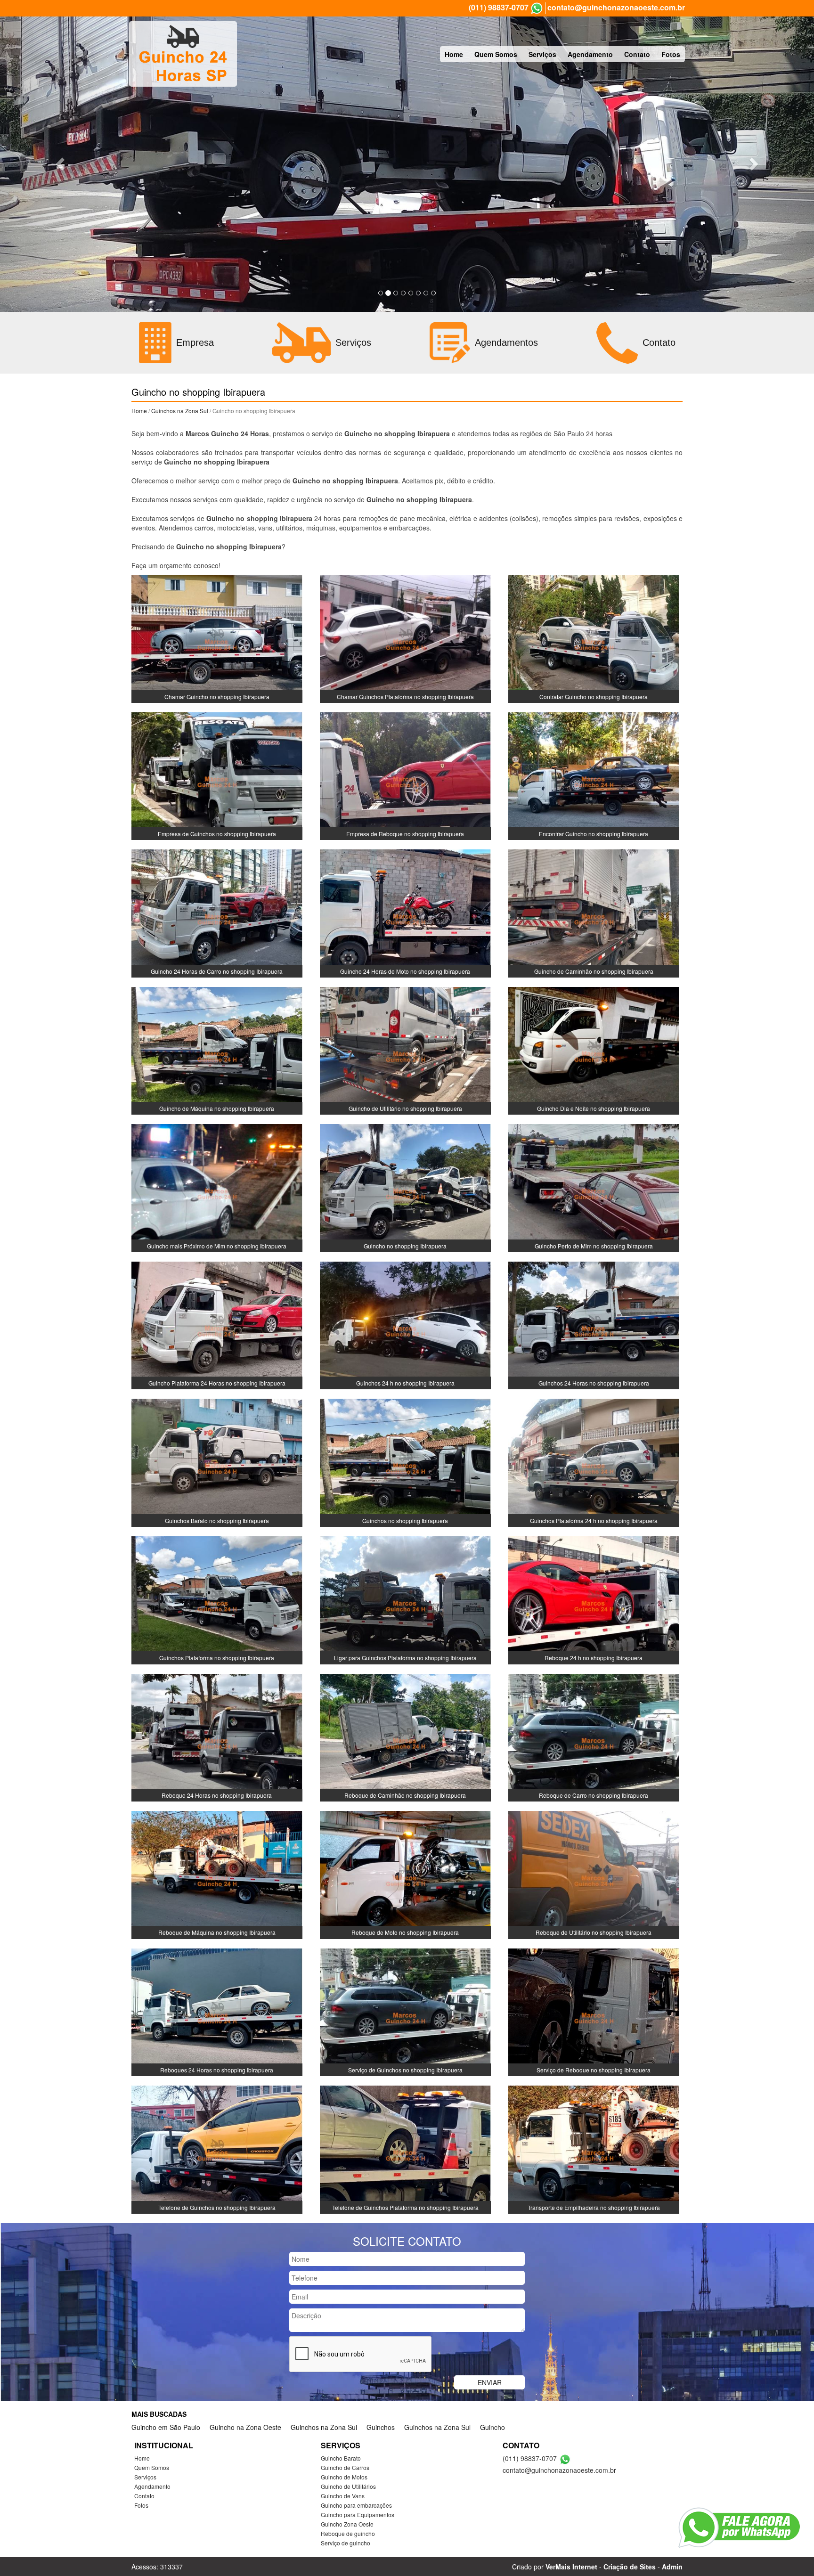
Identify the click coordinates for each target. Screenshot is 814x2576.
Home (454, 54)
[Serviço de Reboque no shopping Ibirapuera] (594, 2011)
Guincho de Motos (344, 2477)
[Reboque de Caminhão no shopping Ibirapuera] (405, 1736)
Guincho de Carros (345, 2467)
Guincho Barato (341, 2458)
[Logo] (183, 54)
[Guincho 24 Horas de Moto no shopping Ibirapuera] (405, 913)
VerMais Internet (571, 2567)
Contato (637, 54)
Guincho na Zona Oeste (245, 2427)
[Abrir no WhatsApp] (537, 8)
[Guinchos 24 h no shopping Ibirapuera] (405, 1324)
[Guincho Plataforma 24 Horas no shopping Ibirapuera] (217, 1324)
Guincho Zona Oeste (347, 2524)
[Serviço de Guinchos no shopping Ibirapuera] (405, 2011)
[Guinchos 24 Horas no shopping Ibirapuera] (594, 1324)
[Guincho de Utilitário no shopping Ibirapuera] (405, 1050)
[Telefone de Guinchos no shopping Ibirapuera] (217, 2149)
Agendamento (590, 54)
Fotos (671, 54)
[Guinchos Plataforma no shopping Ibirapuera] (217, 1599)
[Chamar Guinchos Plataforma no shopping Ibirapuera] (405, 638)
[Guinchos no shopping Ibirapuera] (405, 1462)
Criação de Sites (630, 2567)
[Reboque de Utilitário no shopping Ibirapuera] (594, 1874)
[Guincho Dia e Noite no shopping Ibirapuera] (594, 1050)
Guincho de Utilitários (348, 2486)
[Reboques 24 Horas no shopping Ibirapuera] (217, 2011)
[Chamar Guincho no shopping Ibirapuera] (217, 638)
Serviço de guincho (346, 2543)
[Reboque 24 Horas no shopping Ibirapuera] (217, 1736)
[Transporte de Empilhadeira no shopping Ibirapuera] (594, 2149)
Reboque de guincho (348, 2533)
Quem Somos (496, 54)
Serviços (542, 54)
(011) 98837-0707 (499, 8)
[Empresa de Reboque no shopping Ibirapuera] (405, 775)
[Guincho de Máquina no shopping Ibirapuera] (217, 1050)
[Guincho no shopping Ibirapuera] (405, 1187)
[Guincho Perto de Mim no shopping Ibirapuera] (594, 1187)
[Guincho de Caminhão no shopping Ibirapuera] (594, 913)
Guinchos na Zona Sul (180, 411)
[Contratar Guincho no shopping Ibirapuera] (594, 638)
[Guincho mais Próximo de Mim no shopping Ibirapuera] (217, 1187)
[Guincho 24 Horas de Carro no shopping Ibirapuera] (217, 913)
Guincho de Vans (343, 2496)
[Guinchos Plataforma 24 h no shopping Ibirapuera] (594, 1462)
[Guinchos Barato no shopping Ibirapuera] (217, 1462)
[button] (61, 163)
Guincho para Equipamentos (358, 2515)
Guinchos (381, 2427)
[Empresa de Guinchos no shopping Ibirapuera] (217, 775)
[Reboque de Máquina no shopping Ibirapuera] (217, 1874)
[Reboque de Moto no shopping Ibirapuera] (405, 1874)
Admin (672, 2567)
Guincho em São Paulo (166, 2427)
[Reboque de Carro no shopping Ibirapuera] (594, 1736)
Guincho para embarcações (356, 2505)
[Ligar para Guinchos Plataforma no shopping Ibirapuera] (405, 1599)
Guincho (492, 2427)
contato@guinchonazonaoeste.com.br (616, 8)
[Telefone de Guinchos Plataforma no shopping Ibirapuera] (405, 2149)
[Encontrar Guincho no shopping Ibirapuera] (594, 775)
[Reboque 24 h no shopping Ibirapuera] (594, 1599)
